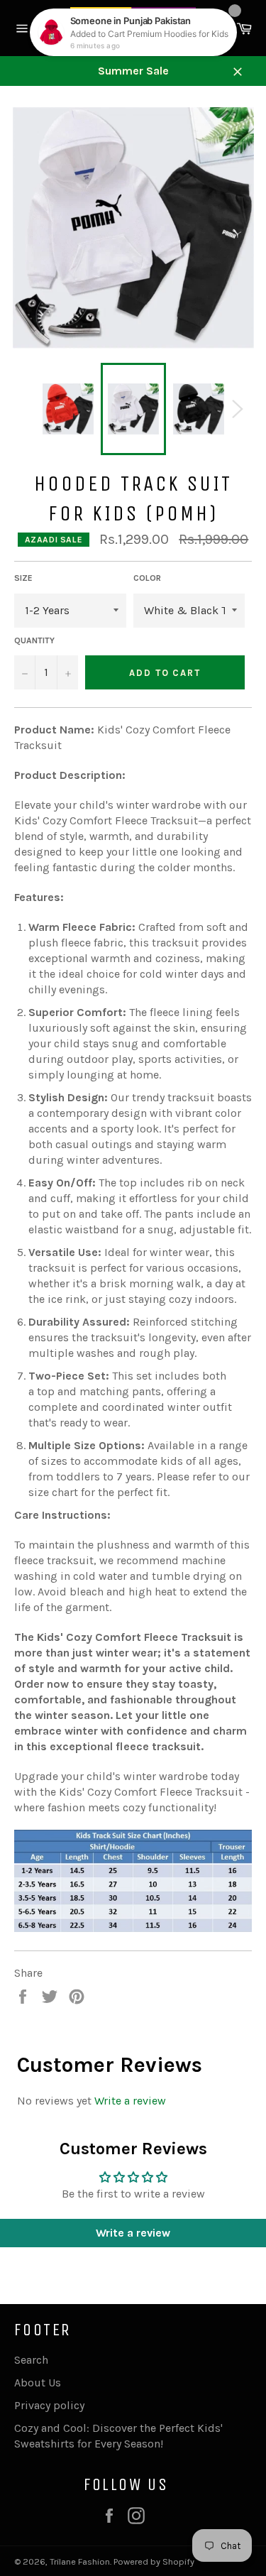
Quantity (34, 640)
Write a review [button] (133, 2233)
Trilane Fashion (80, 2561)
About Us (38, 2383)
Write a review (130, 2101)
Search (31, 2360)
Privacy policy (49, 2405)
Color (147, 578)
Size (23, 578)
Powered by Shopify (154, 2561)
